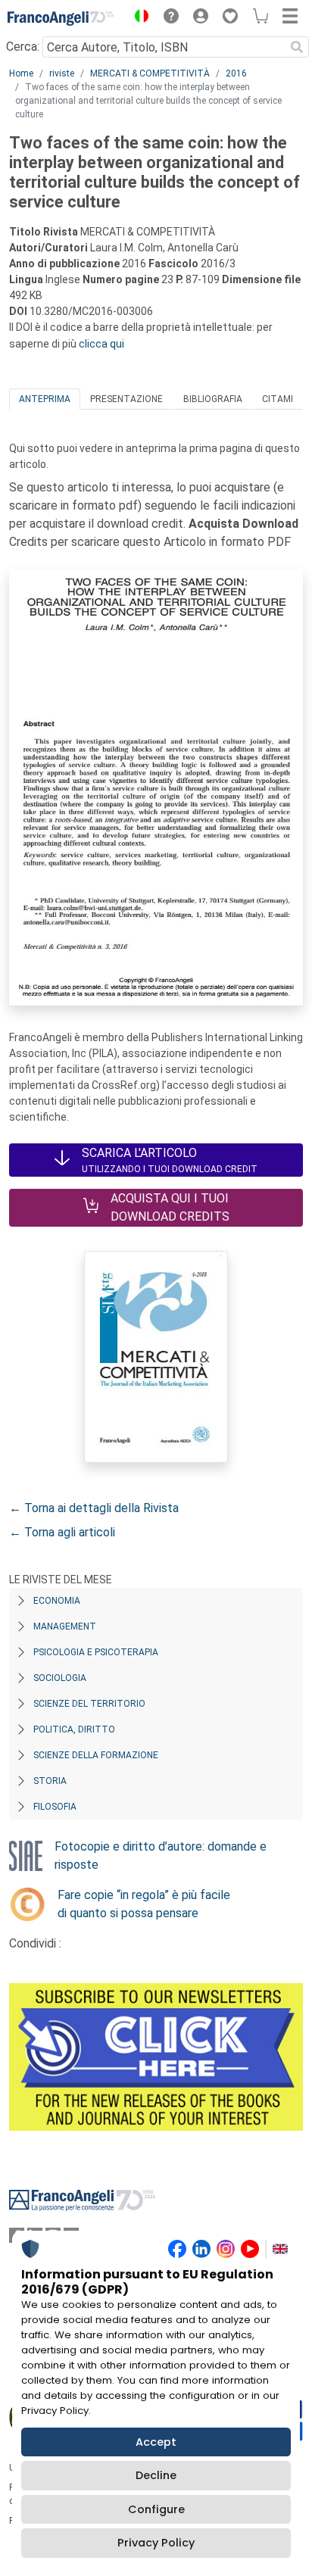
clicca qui (101, 344)
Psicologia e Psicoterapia (96, 1652)
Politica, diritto (74, 1729)
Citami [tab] (278, 399)
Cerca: (23, 47)
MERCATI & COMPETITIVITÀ (150, 73)
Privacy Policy (156, 2543)
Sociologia (60, 1678)
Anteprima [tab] (45, 399)
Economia (57, 1601)
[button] (138, 18)
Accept (156, 2442)
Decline (156, 2475)
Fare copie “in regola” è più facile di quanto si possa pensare (144, 1904)
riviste (62, 73)
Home (21, 73)
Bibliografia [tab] (213, 399)
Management (65, 1626)
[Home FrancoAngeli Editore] (61, 18)
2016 (236, 73)
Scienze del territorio (89, 1704)
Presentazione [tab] (126, 399)
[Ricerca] (297, 47)
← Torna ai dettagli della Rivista (94, 1508)
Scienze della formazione (96, 1755)
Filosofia (55, 1807)
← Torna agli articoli (62, 1532)
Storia (50, 1781)
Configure (156, 2509)
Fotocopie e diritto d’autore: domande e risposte (161, 1856)
